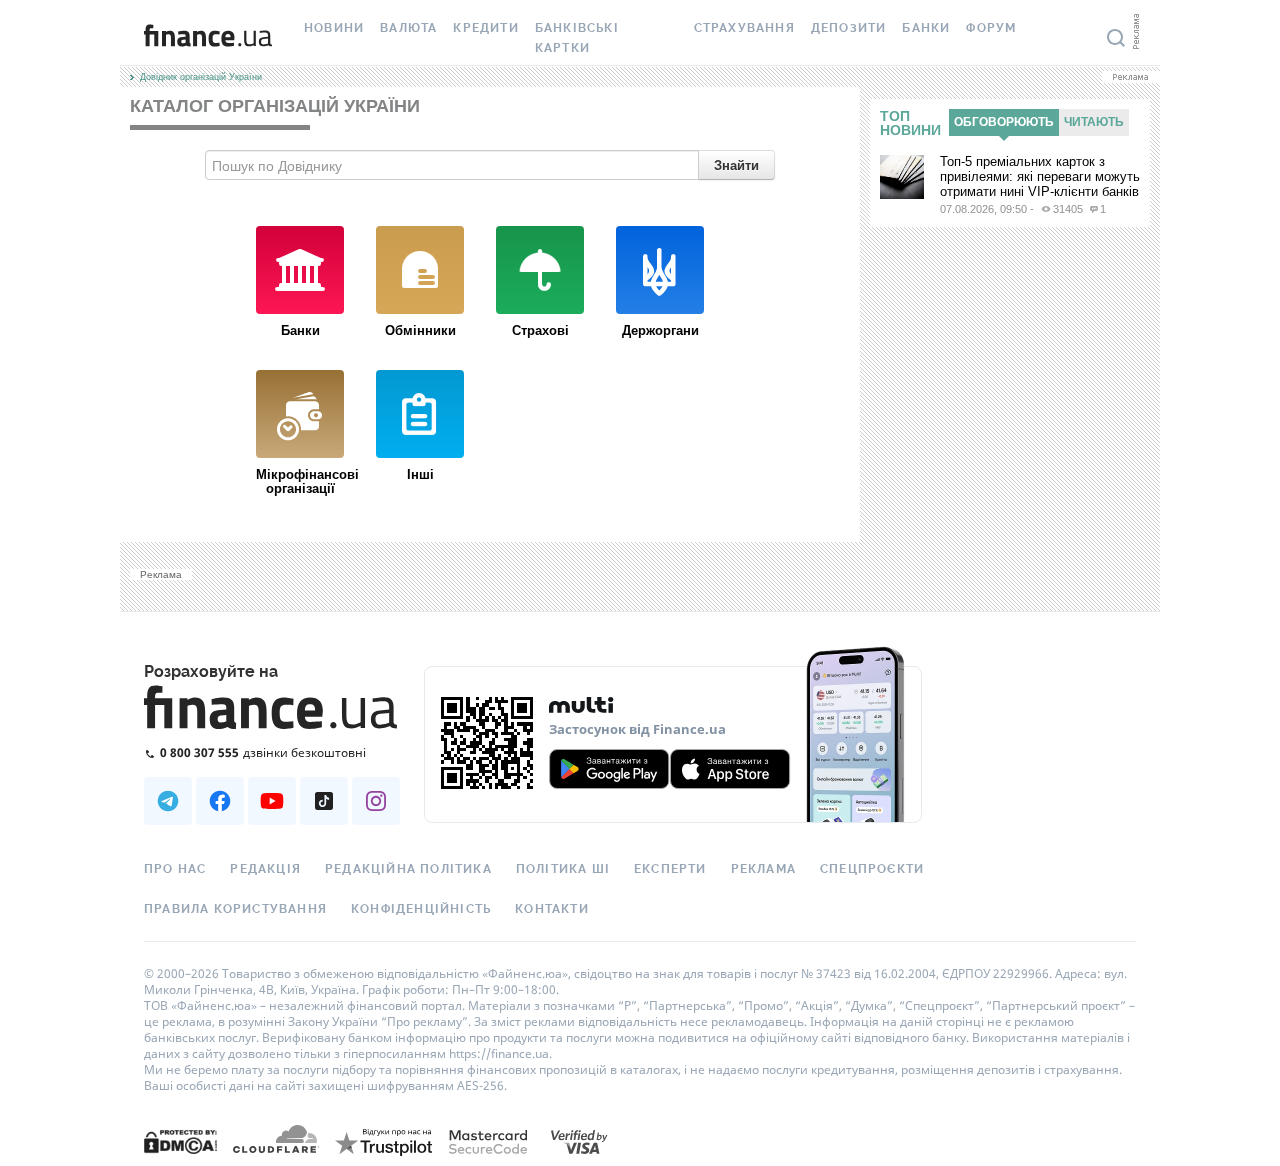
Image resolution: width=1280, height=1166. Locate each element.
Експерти (670, 869)
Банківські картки (577, 38)
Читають (1094, 122)
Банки (926, 28)
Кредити (485, 28)
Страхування (744, 28)
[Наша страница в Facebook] (220, 801)
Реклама (763, 869)
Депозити (849, 28)
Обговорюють (1004, 122)
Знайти (736, 164)
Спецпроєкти (872, 869)
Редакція (265, 869)
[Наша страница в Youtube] (272, 801)
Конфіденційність (421, 909)
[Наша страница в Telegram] (168, 801)
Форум (991, 28)
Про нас (175, 869)
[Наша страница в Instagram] (376, 801)
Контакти (552, 909)
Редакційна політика (408, 869)
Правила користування (235, 909)
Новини (334, 28)
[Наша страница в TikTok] (324, 801)
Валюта (408, 28)
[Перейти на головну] (208, 38)
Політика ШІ (563, 869)
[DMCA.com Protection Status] (180, 1140)
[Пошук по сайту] (1116, 38)
